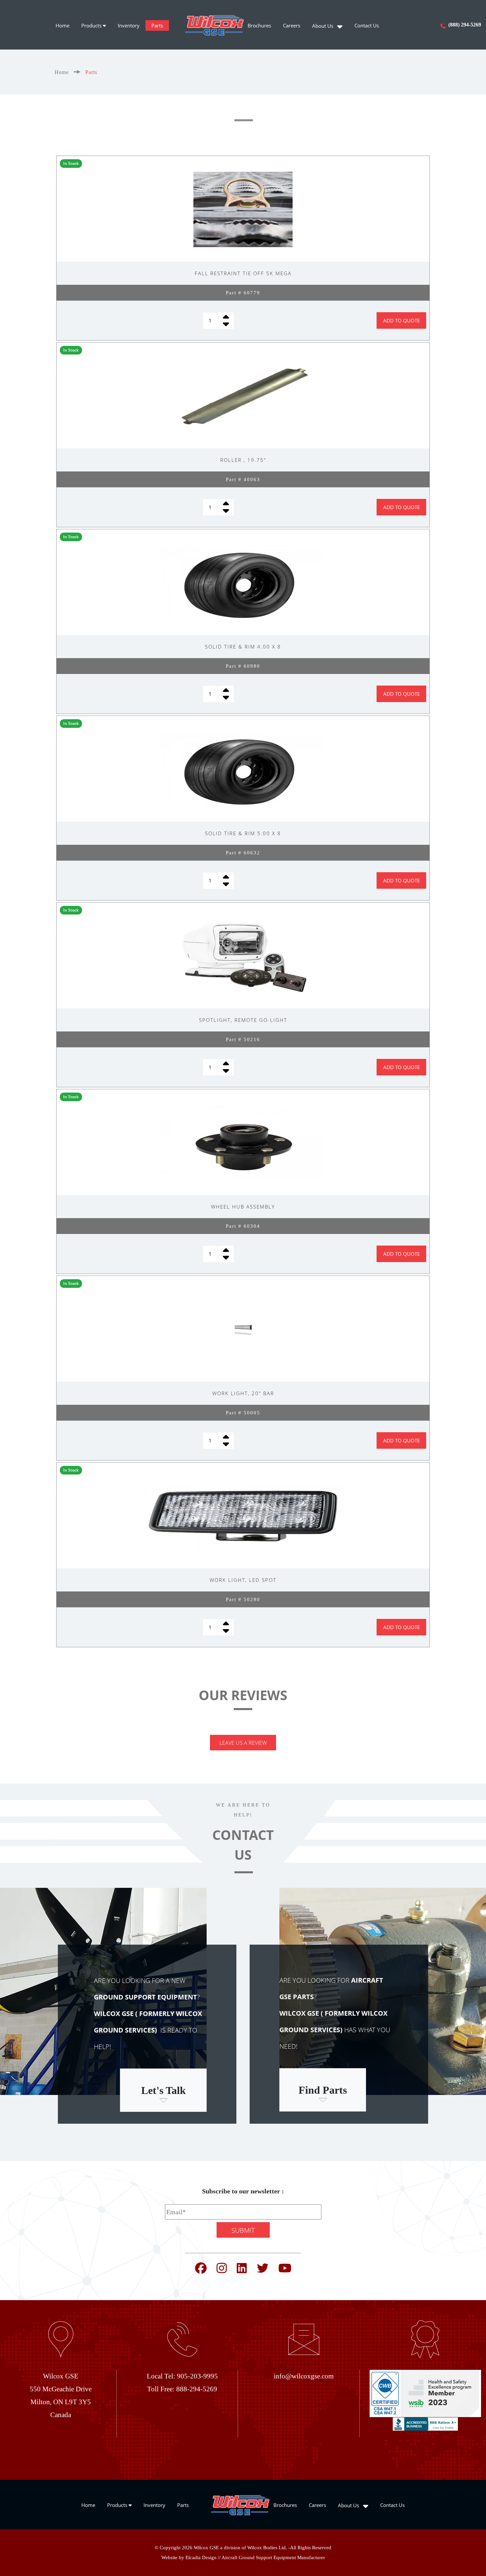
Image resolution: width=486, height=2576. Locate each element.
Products (92, 25)
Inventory (129, 25)
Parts (157, 25)
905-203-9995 (197, 2376)
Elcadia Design (201, 2557)
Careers (292, 25)
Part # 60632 (243, 853)
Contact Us (367, 25)
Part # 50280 (243, 1599)
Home (62, 25)
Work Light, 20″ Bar (243, 1393)
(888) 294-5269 (464, 25)
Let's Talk (163, 2090)
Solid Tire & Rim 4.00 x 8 (243, 647)
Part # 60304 (243, 1226)
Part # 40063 (243, 479)
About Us (323, 26)
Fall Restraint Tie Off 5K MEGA (243, 273)
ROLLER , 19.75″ (243, 460)
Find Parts (323, 2090)
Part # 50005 (243, 1413)
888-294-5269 (197, 2389)
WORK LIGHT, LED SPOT (243, 1580)
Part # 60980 (243, 666)
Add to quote (402, 320)
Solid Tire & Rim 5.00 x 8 (243, 833)
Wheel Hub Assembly (243, 1207)
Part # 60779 (243, 293)
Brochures (259, 25)
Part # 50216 (243, 1039)
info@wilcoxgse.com (304, 2376)
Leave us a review (243, 1743)
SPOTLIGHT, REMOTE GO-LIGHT (243, 1020)
